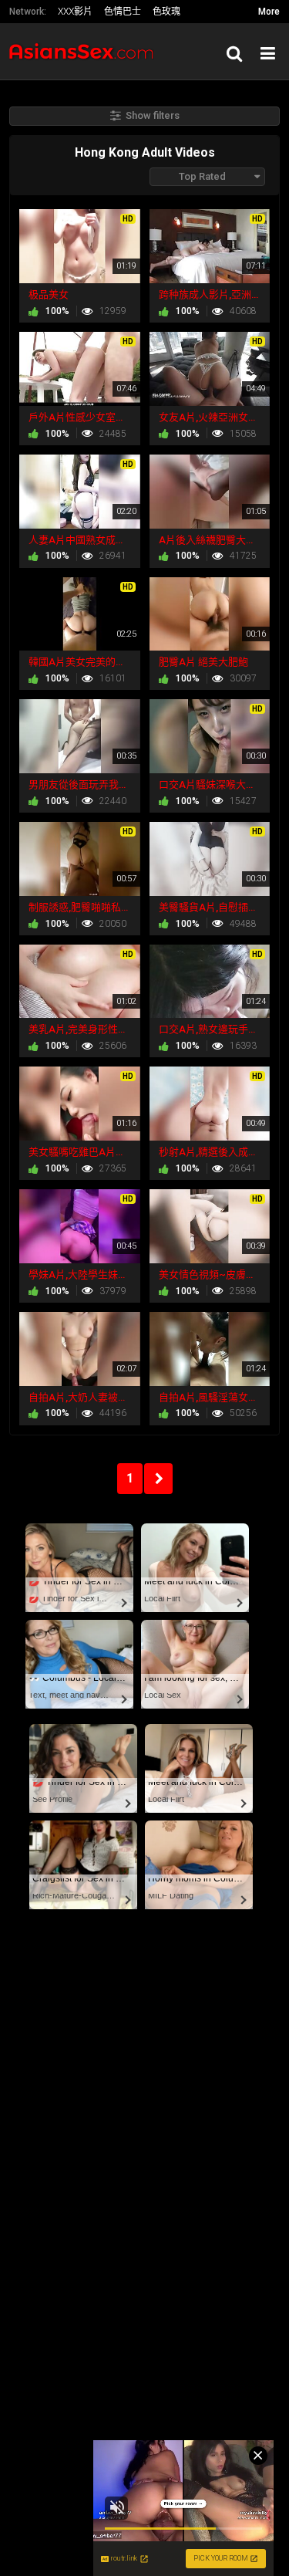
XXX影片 (75, 12)
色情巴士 (123, 12)
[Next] (158, 1479)
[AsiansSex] (86, 51)
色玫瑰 (166, 12)
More (269, 12)
